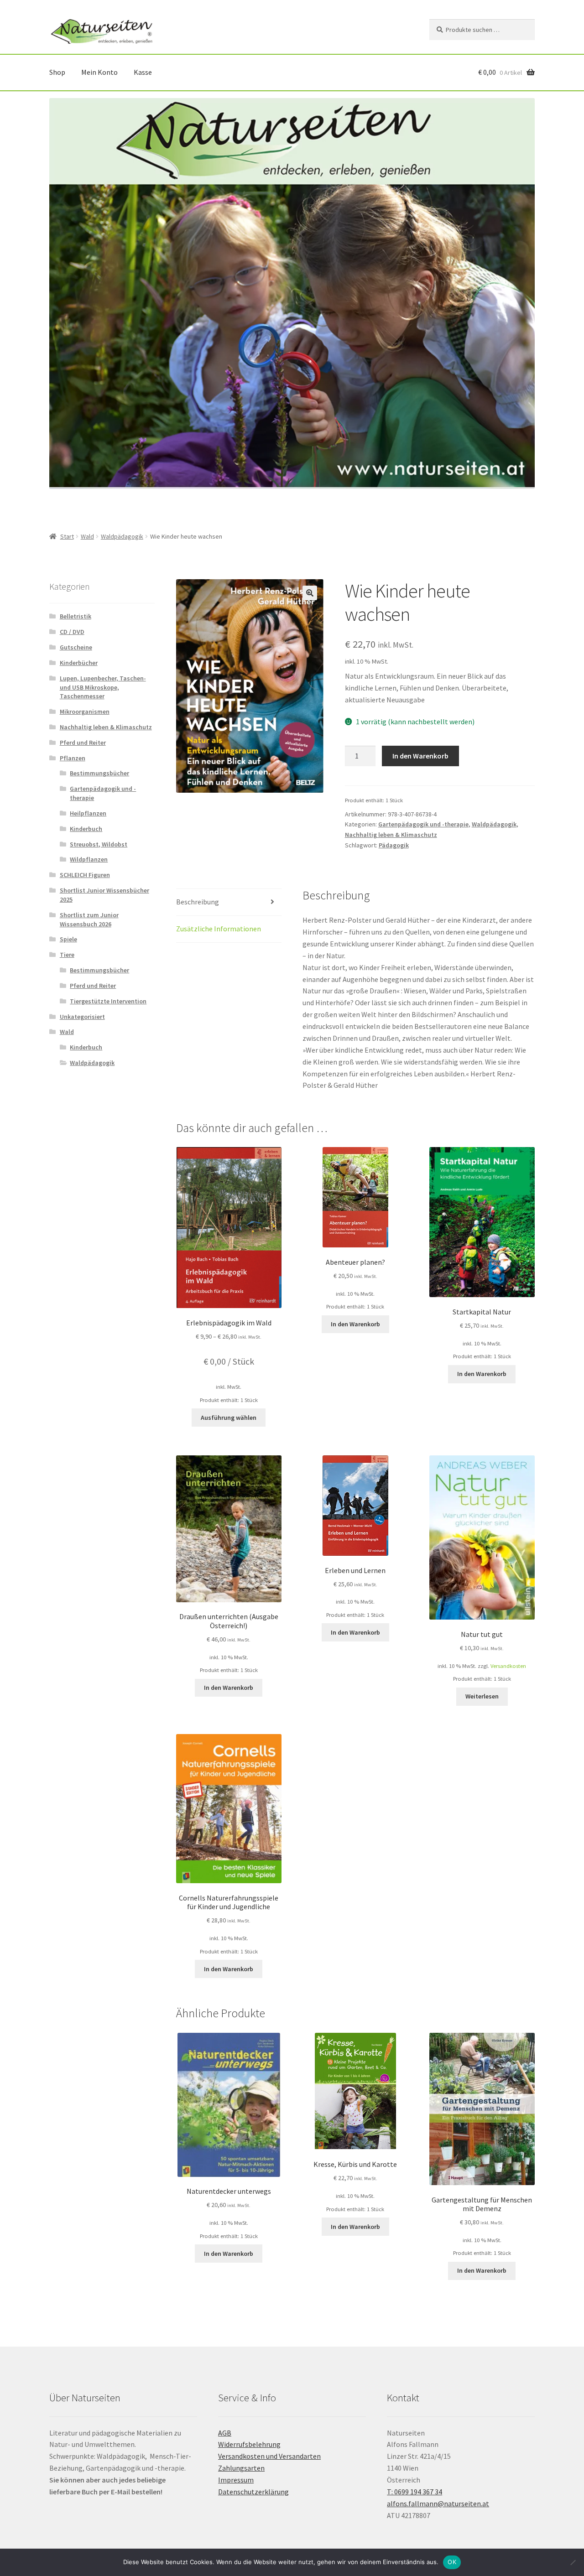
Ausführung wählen (229, 1418)
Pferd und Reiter (83, 743)
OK (452, 2562)
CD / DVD (72, 632)
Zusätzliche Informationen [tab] (219, 929)
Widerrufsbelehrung (249, 2444)
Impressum (236, 2480)
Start (67, 536)
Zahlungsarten (241, 2468)
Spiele (68, 939)
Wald (87, 536)
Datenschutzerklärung (253, 2492)
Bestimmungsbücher (99, 773)
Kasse (143, 72)
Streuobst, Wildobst (99, 844)
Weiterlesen (482, 1696)
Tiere (67, 955)
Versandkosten (508, 1666)
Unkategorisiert (82, 1017)
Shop (57, 72)
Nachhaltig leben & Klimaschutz (391, 835)
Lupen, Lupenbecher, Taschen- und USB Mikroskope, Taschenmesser (103, 687)
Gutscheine (76, 647)
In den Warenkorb (420, 756)
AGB (225, 2433)
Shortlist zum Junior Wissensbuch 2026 (89, 919)
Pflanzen (73, 758)
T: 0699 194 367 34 (415, 2492)
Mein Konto (99, 72)
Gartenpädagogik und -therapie (423, 824)
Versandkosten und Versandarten (269, 2456)
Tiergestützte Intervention (108, 1001)
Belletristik (76, 616)
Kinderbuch (86, 829)
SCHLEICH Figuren (85, 875)
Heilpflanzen (88, 813)
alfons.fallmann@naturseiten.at (438, 2503)
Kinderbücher (79, 663)
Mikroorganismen (85, 712)
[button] (310, 593)
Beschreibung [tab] (198, 902)
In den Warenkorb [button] (355, 1324)
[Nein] (573, 2562)
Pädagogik (394, 845)
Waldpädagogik (122, 536)
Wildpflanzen (89, 859)
